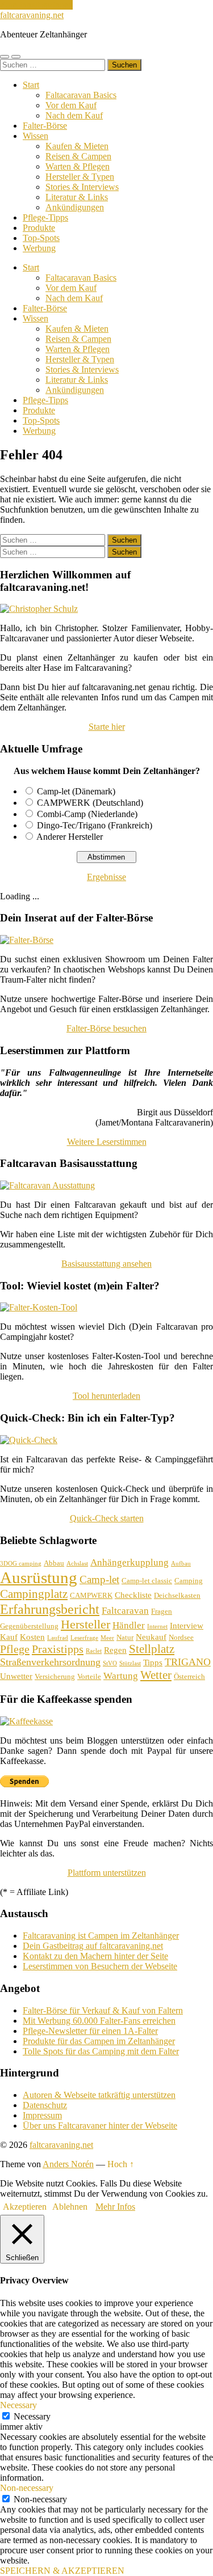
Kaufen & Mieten (77, 146)
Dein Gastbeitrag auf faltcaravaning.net (93, 1946)
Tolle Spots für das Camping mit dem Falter (101, 2051)
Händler (129, 1625)
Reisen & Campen (78, 156)
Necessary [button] (18, 2405)
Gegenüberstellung (29, 1626)
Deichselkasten (177, 1595)
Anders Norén (68, 2164)
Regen (115, 1650)
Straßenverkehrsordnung (50, 1662)
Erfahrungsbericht (50, 1609)
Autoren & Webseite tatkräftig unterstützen (99, 2095)
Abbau (54, 1563)
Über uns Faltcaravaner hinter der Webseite (100, 2125)
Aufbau (181, 1564)
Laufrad (58, 1638)
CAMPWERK (91, 1595)
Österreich (189, 1676)
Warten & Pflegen (78, 166)
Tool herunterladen (106, 1396)
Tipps (153, 1663)
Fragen (162, 1611)
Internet (157, 1627)
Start (31, 85)
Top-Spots (41, 238)
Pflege (15, 1649)
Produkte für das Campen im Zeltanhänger (99, 2041)
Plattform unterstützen (107, 1873)
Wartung (121, 1676)
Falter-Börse (45, 126)
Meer (107, 1638)
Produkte (39, 228)
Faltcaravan (125, 1611)
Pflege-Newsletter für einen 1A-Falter (90, 2031)
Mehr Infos (115, 2207)
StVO (110, 1663)
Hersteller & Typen (80, 177)
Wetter (156, 1675)
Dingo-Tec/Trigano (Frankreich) (95, 825)
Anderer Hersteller (70, 837)
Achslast (77, 1564)
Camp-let (99, 1579)
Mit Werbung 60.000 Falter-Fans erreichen (99, 2021)
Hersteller (85, 1624)
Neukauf (151, 1637)
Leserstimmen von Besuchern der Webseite (100, 1966)
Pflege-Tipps (45, 217)
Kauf (9, 1637)
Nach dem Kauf (74, 115)
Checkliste (133, 1595)
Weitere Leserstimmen (107, 1142)
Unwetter (16, 1676)
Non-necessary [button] (27, 2488)
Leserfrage (84, 1638)
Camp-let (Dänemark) (76, 791)
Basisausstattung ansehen (106, 1264)
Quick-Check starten (107, 1518)
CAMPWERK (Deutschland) (90, 803)
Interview (187, 1626)
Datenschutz (45, 2105)
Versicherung (55, 1676)
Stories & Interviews (82, 187)
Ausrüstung (39, 1577)
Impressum (42, 2115)
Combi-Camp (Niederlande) (87, 814)
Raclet (94, 1651)
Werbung (39, 248)
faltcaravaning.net (32, 15)
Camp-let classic (147, 1581)
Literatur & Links (77, 197)
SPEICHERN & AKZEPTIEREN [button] (62, 2571)
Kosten (32, 1637)
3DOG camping (21, 1564)
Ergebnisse (106, 877)
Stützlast (130, 1663)
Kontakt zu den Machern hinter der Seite (95, 1956)
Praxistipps (58, 1649)
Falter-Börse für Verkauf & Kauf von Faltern (103, 2010)
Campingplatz (34, 1594)
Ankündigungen (75, 207)
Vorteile (89, 1676)
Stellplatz (152, 1649)
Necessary (32, 2416)
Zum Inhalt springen (36, 5)
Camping (189, 1581)
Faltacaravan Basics (81, 95)
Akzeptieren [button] (25, 2207)
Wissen (35, 136)
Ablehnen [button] (70, 2207)
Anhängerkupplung (130, 1562)
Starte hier (107, 727)
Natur (125, 1637)
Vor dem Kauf (71, 105)
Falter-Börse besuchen (106, 1028)
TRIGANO (188, 1662)
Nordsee (181, 1637)
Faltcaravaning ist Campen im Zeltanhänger (101, 1936)
